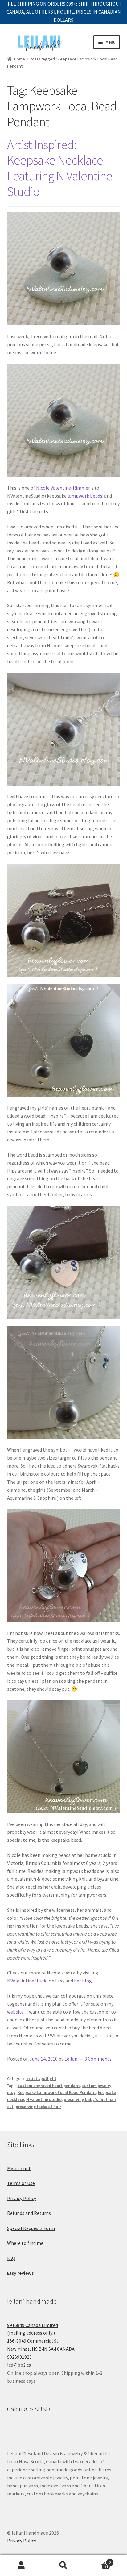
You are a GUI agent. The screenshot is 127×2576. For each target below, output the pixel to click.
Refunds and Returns (29, 2213)
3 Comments (98, 2059)
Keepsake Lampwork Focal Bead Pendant (57, 2092)
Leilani (72, 2059)
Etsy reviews (20, 2273)
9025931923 (19, 2357)
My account (19, 2168)
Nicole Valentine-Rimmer (63, 488)
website (15, 2012)
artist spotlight (41, 2078)
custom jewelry (97, 2086)
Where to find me (25, 2243)
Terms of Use (21, 2183)
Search (63, 2566)
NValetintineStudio (27, 1981)
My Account (21, 2566)
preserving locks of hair (38, 2107)
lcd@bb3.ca (19, 2365)
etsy (11, 2092)
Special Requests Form (31, 2228)
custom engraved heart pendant (49, 2086)
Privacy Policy (22, 2198)
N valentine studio (44, 2099)
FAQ (11, 2258)
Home (20, 59)
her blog (83, 1981)
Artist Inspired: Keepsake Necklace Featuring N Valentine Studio (60, 168)
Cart (98, 2560)
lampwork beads (85, 496)
